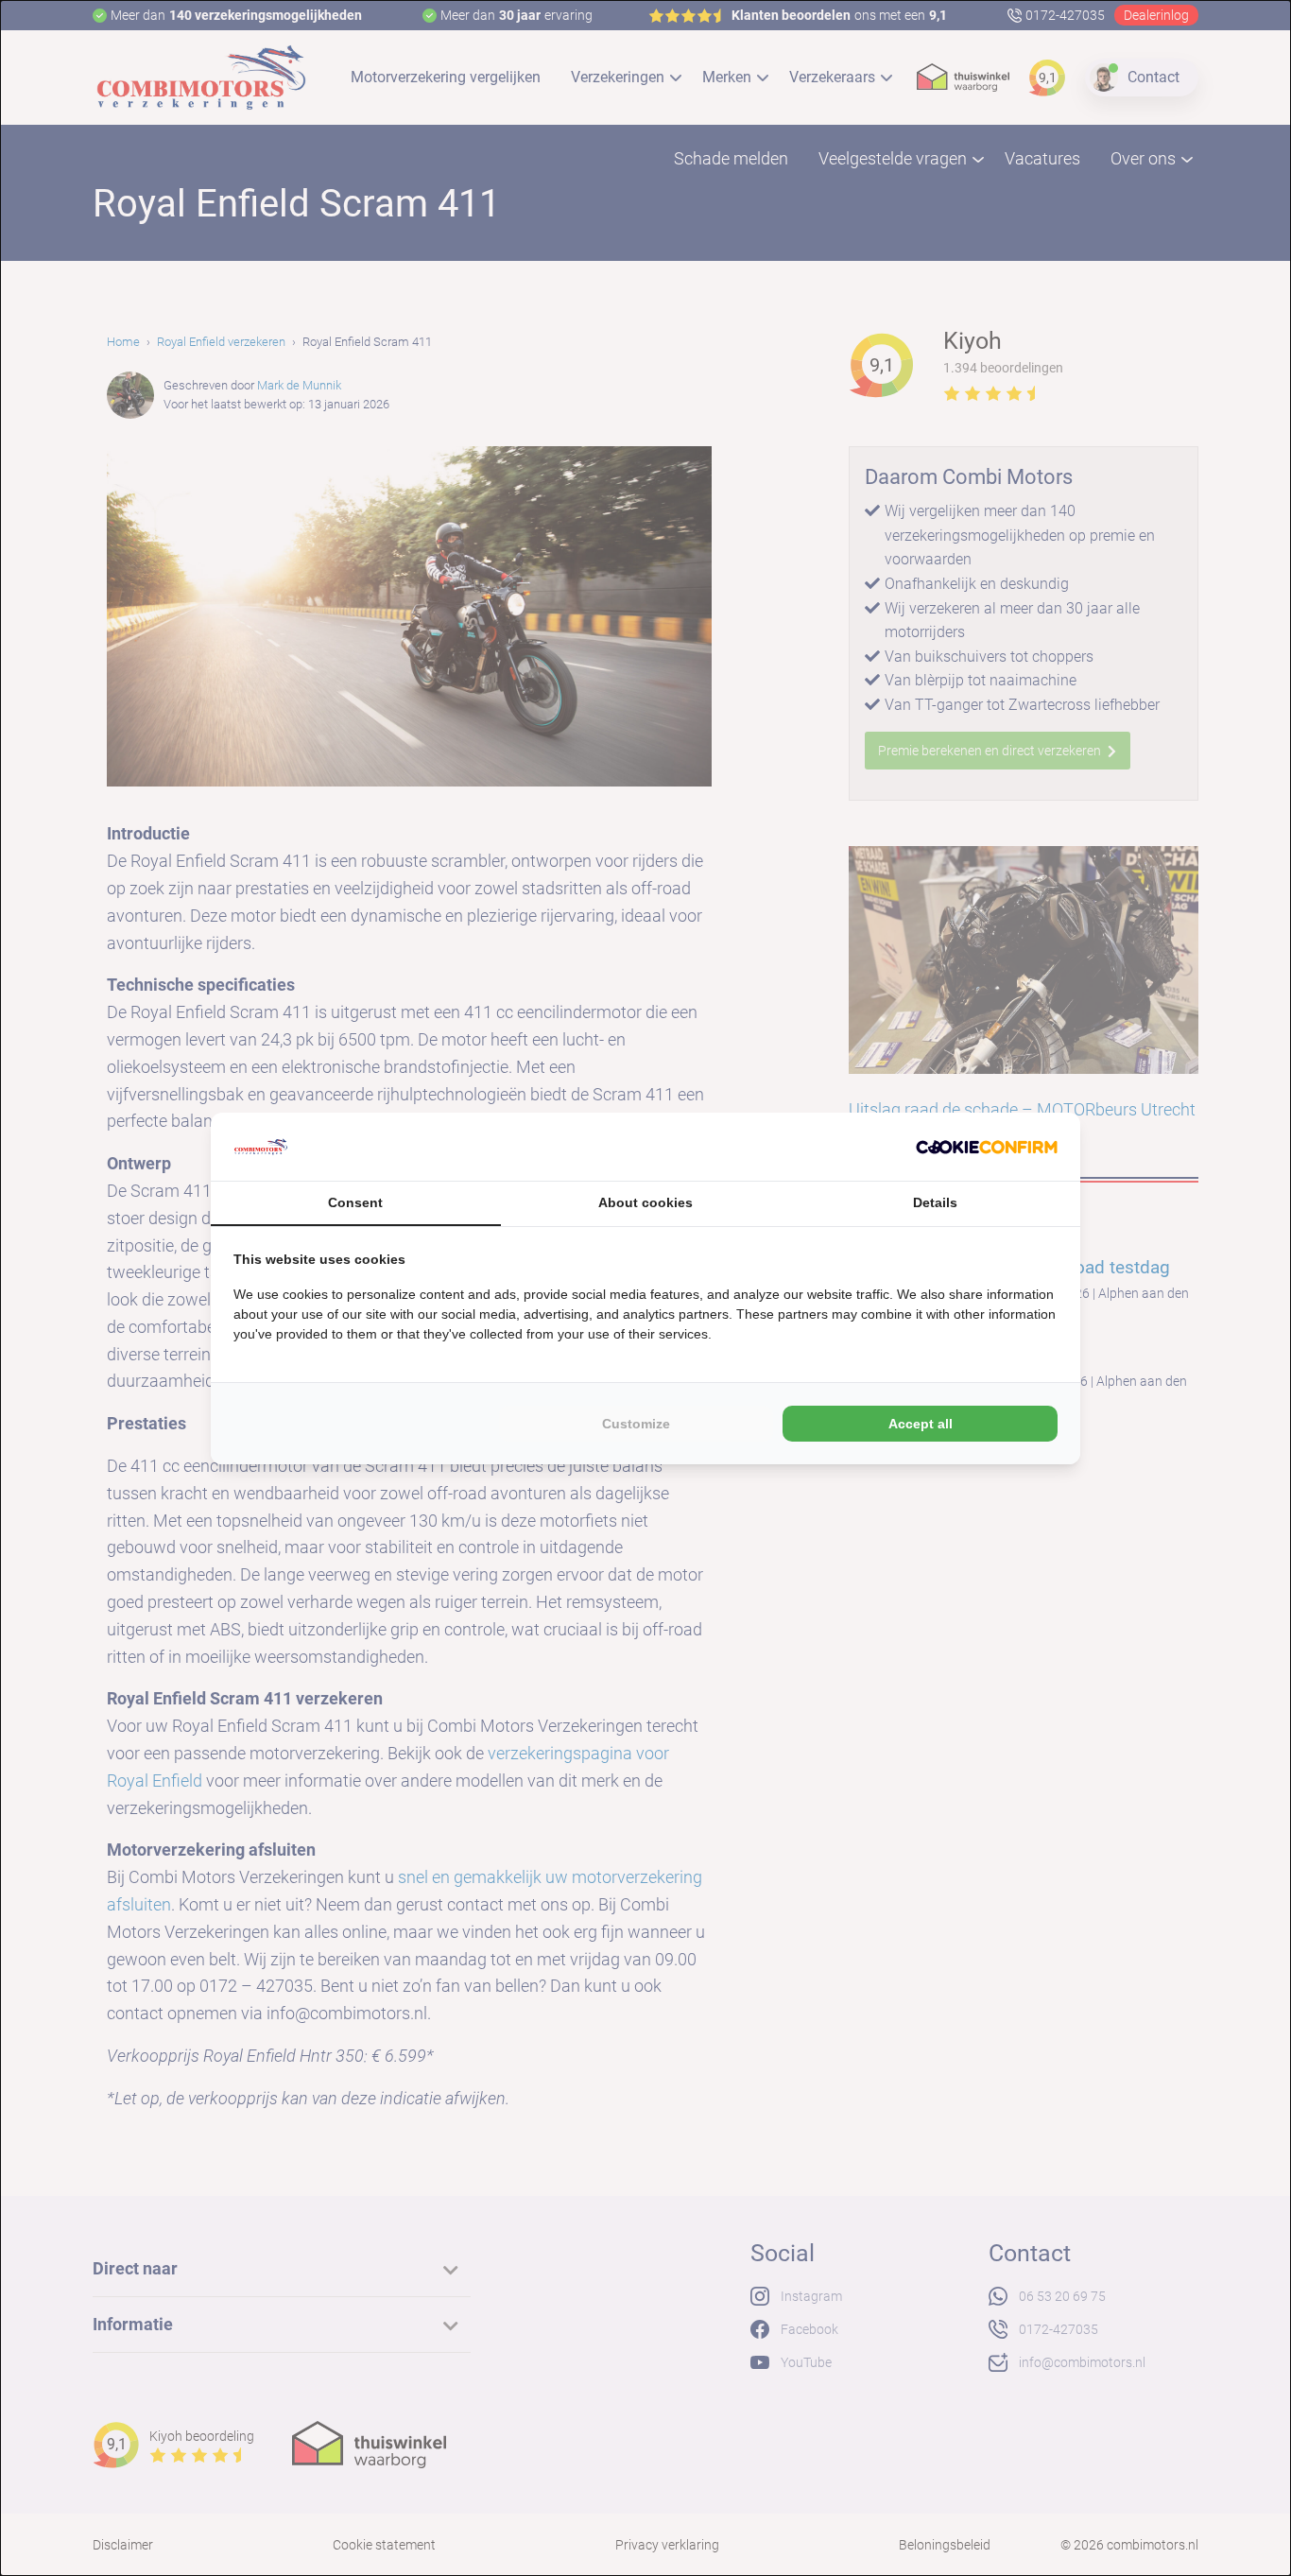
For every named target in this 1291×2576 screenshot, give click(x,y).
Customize (636, 1424)
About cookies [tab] (645, 1202)
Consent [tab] (355, 1202)
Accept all (921, 1424)
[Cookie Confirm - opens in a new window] (987, 1147)
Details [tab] (935, 1202)
